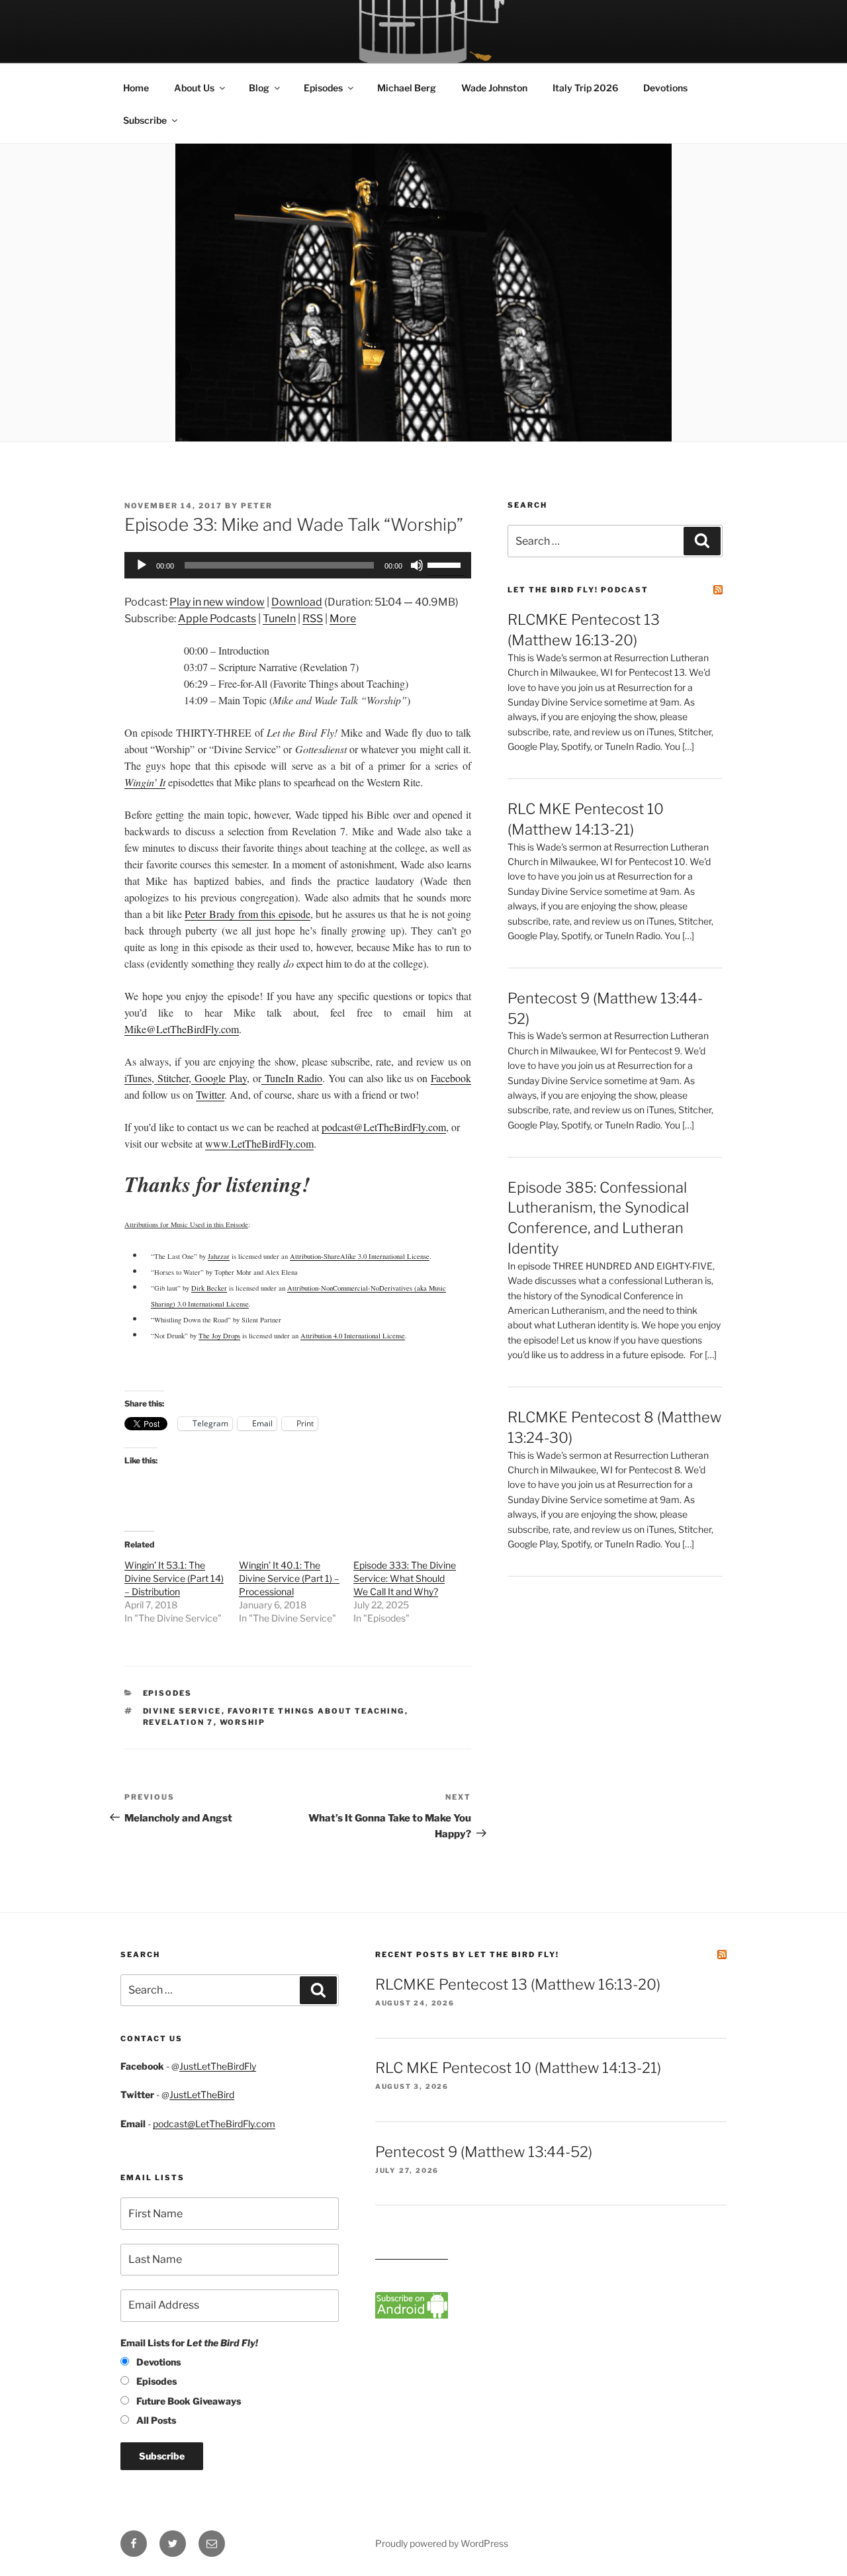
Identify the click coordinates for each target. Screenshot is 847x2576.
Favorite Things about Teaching (316, 1711)
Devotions (665, 88)
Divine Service (182, 1711)
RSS (313, 619)
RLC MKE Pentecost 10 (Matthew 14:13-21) (518, 2068)
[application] (298, 565)
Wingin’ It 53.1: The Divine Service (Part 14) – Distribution (174, 1578)
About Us (194, 88)
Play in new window (217, 602)
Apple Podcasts (217, 619)
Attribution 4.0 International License (353, 1336)
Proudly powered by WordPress (442, 2543)
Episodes (323, 88)
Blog (259, 88)
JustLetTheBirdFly (218, 2066)
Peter (257, 506)
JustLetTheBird (202, 2094)
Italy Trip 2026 (585, 88)
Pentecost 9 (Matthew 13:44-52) (484, 2152)
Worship (243, 1722)
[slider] (446, 564)
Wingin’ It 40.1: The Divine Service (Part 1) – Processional (289, 1578)
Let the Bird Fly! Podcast (578, 590)
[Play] (142, 565)
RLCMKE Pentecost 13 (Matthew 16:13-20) (518, 1984)
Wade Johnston (494, 88)
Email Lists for (189, 2343)
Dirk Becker (209, 1288)
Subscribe (145, 120)
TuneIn (279, 619)
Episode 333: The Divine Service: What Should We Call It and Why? (405, 1578)
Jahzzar (219, 1256)
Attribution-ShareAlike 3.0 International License (360, 1256)
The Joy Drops (219, 1336)
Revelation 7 (178, 1722)
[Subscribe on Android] (412, 2315)
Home (136, 88)
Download (297, 602)
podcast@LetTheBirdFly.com (214, 2124)
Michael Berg (407, 88)
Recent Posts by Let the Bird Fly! (467, 1955)
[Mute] (417, 565)
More (343, 619)
